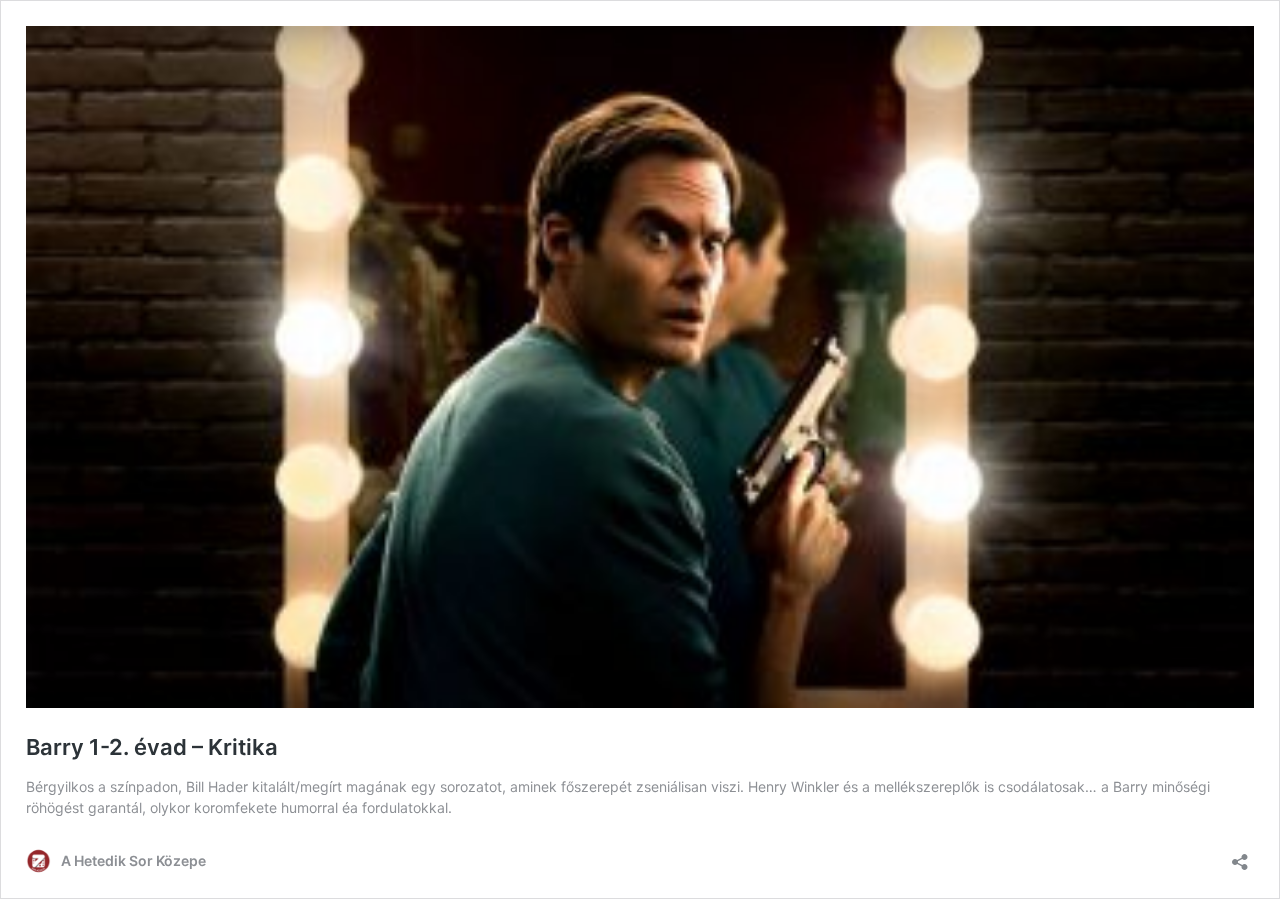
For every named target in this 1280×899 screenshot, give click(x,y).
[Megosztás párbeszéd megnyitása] (1240, 855)
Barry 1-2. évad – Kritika (152, 747)
